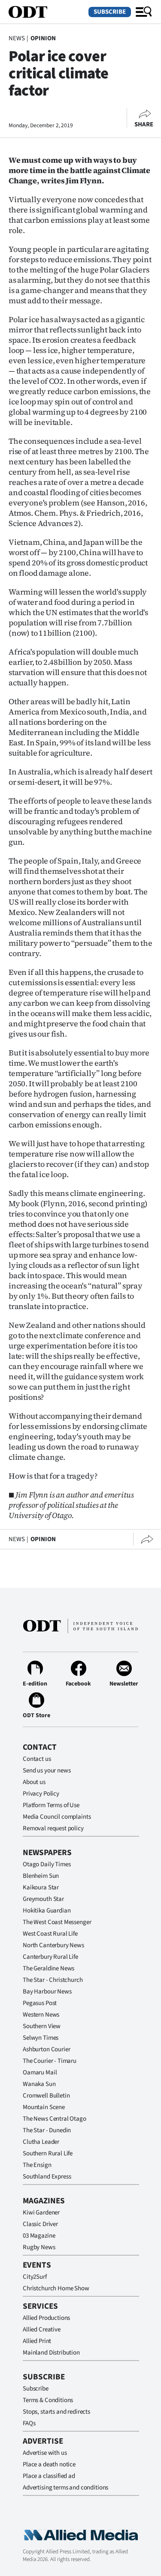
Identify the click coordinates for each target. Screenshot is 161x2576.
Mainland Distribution (51, 2353)
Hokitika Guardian (47, 1911)
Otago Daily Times (47, 1864)
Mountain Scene (44, 2107)
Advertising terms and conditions (65, 2488)
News (17, 38)
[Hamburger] (144, 12)
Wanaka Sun (39, 2084)
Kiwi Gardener (41, 2213)
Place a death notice (49, 2464)
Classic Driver (40, 2224)
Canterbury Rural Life (50, 1957)
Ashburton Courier (46, 2049)
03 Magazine (39, 2236)
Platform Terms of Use (51, 1805)
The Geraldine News (49, 1968)
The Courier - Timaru (50, 2061)
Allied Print (37, 2341)
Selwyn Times (41, 2038)
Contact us (37, 1759)
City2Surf (35, 2277)
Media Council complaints (57, 1817)
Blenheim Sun (41, 1876)
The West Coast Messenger (57, 1922)
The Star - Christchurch (53, 1980)
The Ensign (37, 2165)
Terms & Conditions (48, 2400)
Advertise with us (45, 2453)
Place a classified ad (49, 2476)
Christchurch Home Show (56, 2288)
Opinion (43, 38)
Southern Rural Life (48, 2153)
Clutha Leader (41, 2142)
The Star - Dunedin (47, 2130)
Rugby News (39, 2247)
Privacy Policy (41, 1794)
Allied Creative (42, 2329)
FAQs (29, 2423)
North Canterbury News (53, 1945)
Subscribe (110, 12)
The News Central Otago (55, 2119)
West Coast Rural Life (50, 1934)
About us (34, 1782)
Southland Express (47, 2177)
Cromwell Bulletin (46, 2096)
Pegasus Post (40, 2003)
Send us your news (47, 1771)
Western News (41, 2015)
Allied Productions (46, 2318)
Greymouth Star (43, 1899)
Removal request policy (53, 1828)
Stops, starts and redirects (56, 2412)
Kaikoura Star (41, 1887)
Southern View (42, 2026)
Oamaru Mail (40, 2072)
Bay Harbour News (47, 1992)
